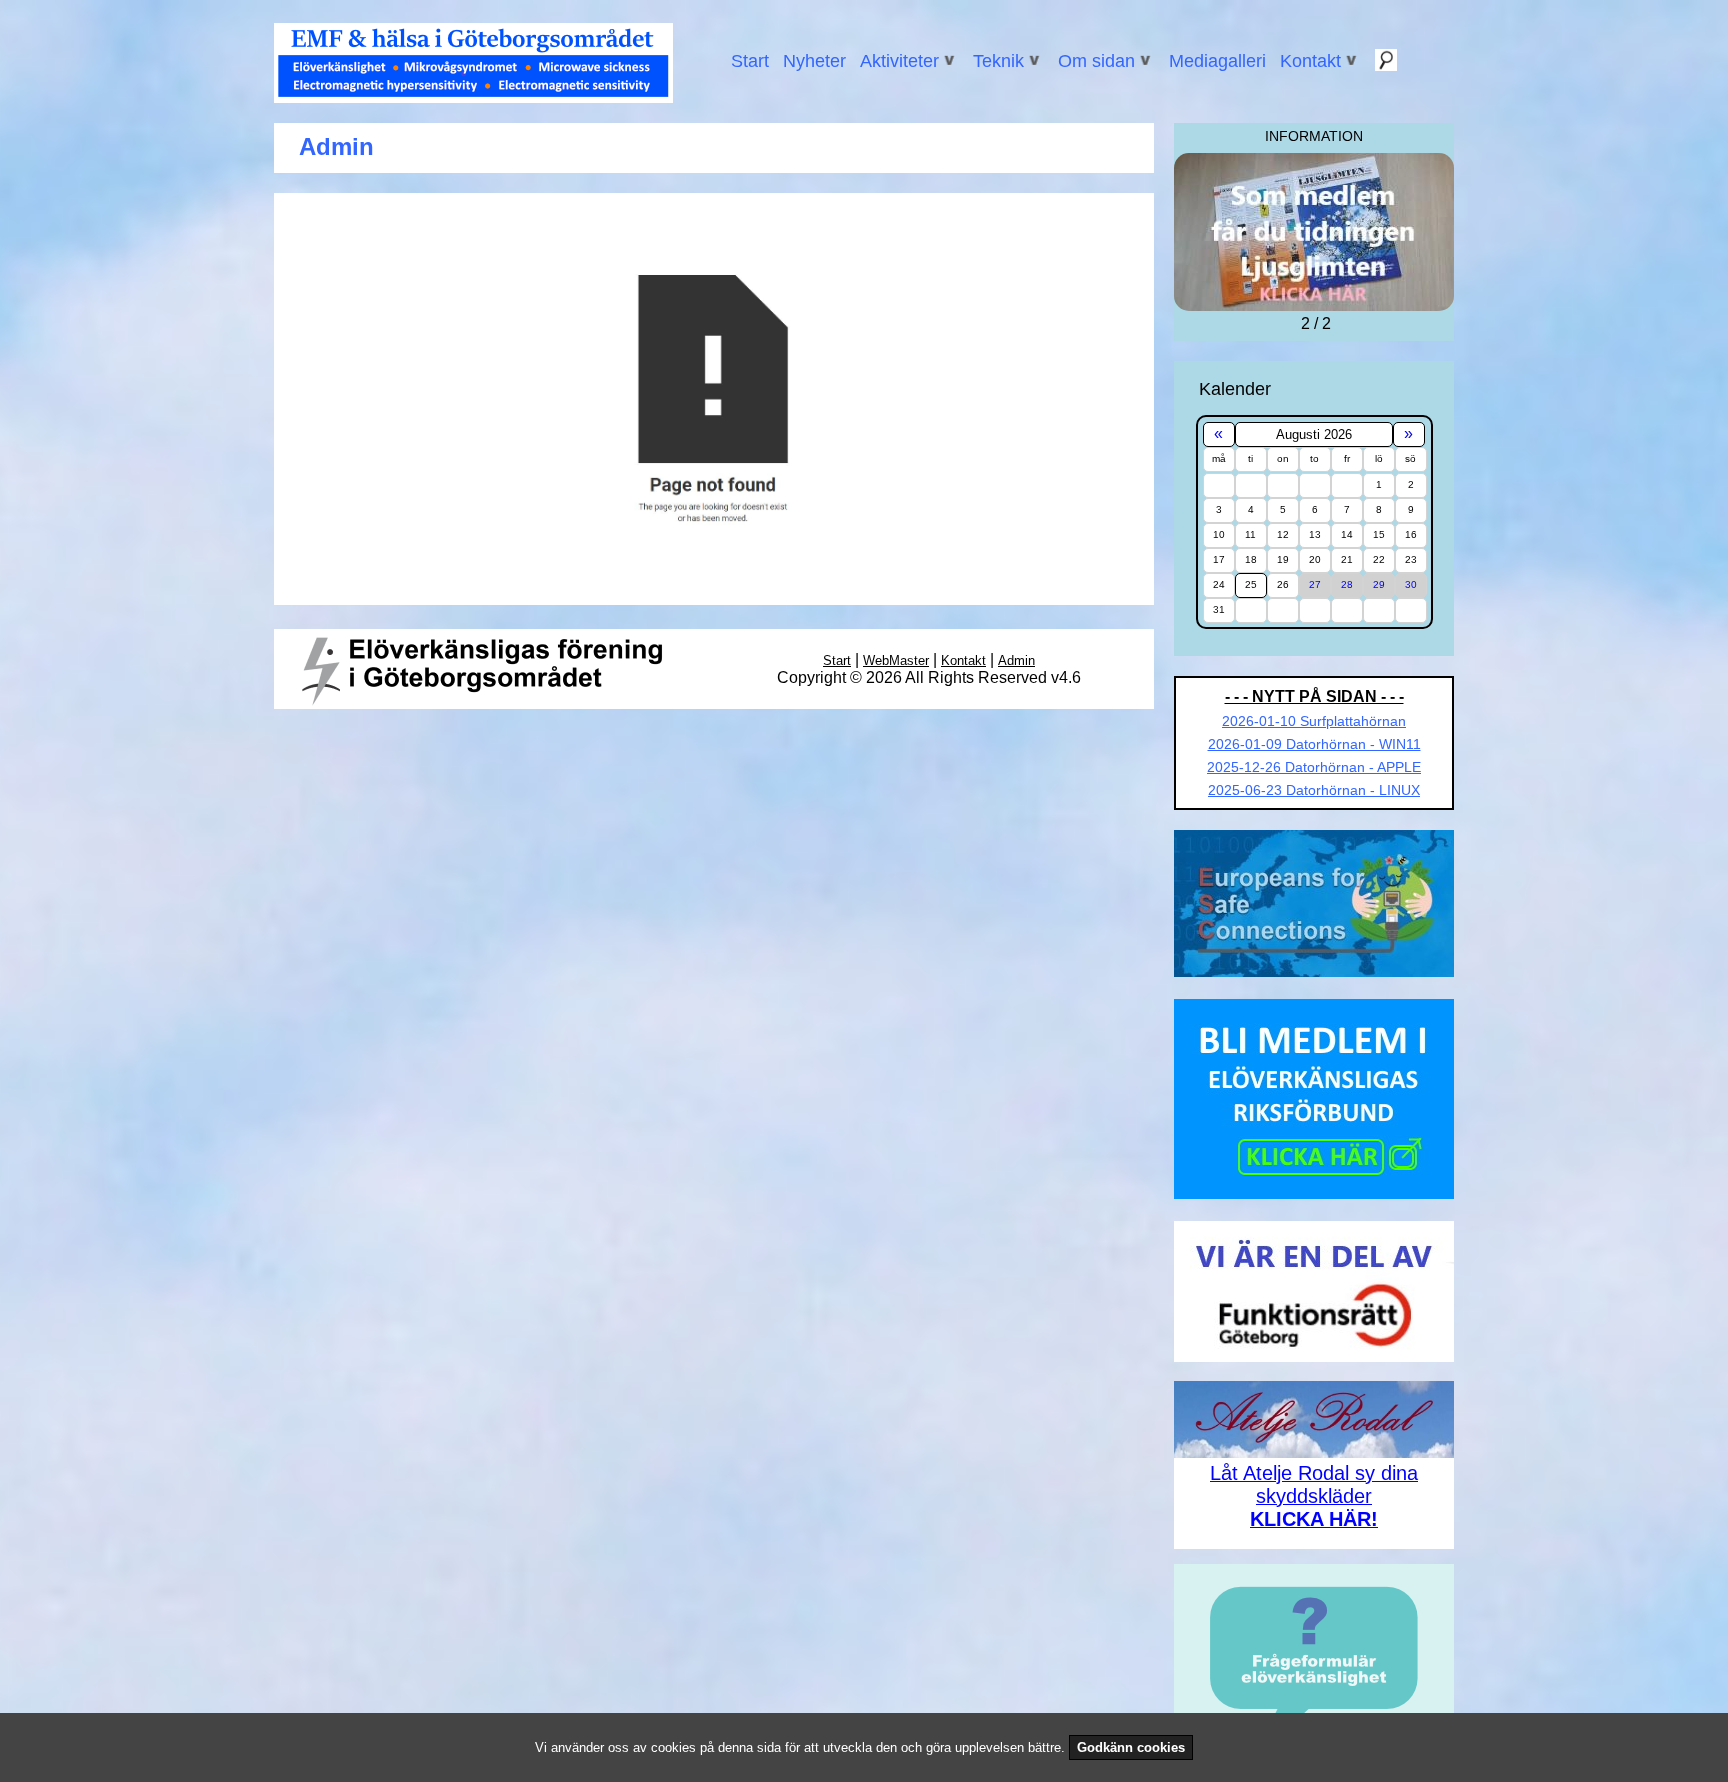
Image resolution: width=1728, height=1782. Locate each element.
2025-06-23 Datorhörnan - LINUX (1314, 790)
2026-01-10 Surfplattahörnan (1314, 721)
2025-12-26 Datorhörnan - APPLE (1314, 767)
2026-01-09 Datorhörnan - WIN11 (1314, 744)
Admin (1016, 660)
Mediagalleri (1217, 61)
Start (750, 61)
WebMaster (896, 660)
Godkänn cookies (1131, 1747)
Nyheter (814, 61)
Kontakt (963, 660)
